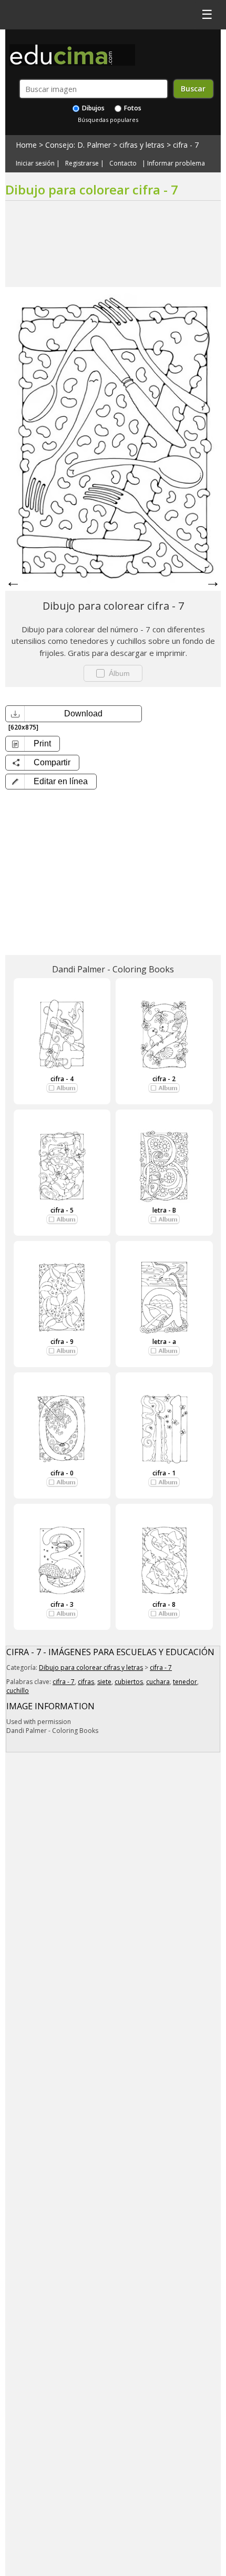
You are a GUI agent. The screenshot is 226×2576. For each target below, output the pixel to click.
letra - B (164, 1210)
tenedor (185, 1682)
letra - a (164, 1342)
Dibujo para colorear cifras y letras (91, 1667)
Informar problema (176, 163)
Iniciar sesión (35, 163)
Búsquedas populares (108, 120)
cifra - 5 (62, 1210)
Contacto (123, 163)
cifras (86, 1682)
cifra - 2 (164, 1079)
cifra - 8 (164, 1604)
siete (104, 1682)
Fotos (132, 108)
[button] (51, 782)
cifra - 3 (62, 1604)
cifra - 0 (62, 1473)
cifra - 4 (62, 1079)
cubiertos (129, 1682)
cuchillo (18, 1691)
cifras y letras (142, 145)
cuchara (158, 1682)
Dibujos (93, 108)
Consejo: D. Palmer (78, 145)
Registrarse (82, 163)
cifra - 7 (186, 145)
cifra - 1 (164, 1473)
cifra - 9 (62, 1342)
